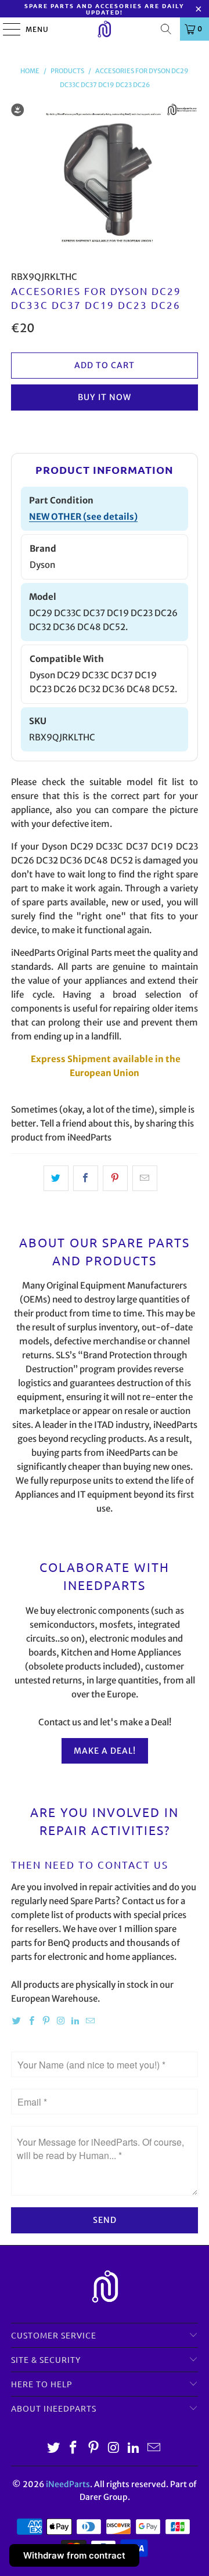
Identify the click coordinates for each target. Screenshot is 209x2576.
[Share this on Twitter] (56, 1178)
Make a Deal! (105, 1751)
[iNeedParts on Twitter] (17, 2021)
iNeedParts (68, 2484)
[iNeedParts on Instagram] (61, 2021)
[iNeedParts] (105, 29)
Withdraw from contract (74, 2555)
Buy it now (105, 397)
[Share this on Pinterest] (115, 1178)
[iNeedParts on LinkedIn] (75, 2021)
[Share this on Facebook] (86, 1178)
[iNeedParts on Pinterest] (46, 2021)
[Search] (166, 29)
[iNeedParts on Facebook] (31, 2021)
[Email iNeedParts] (90, 2021)
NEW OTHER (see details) (83, 517)
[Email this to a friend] (145, 1178)
